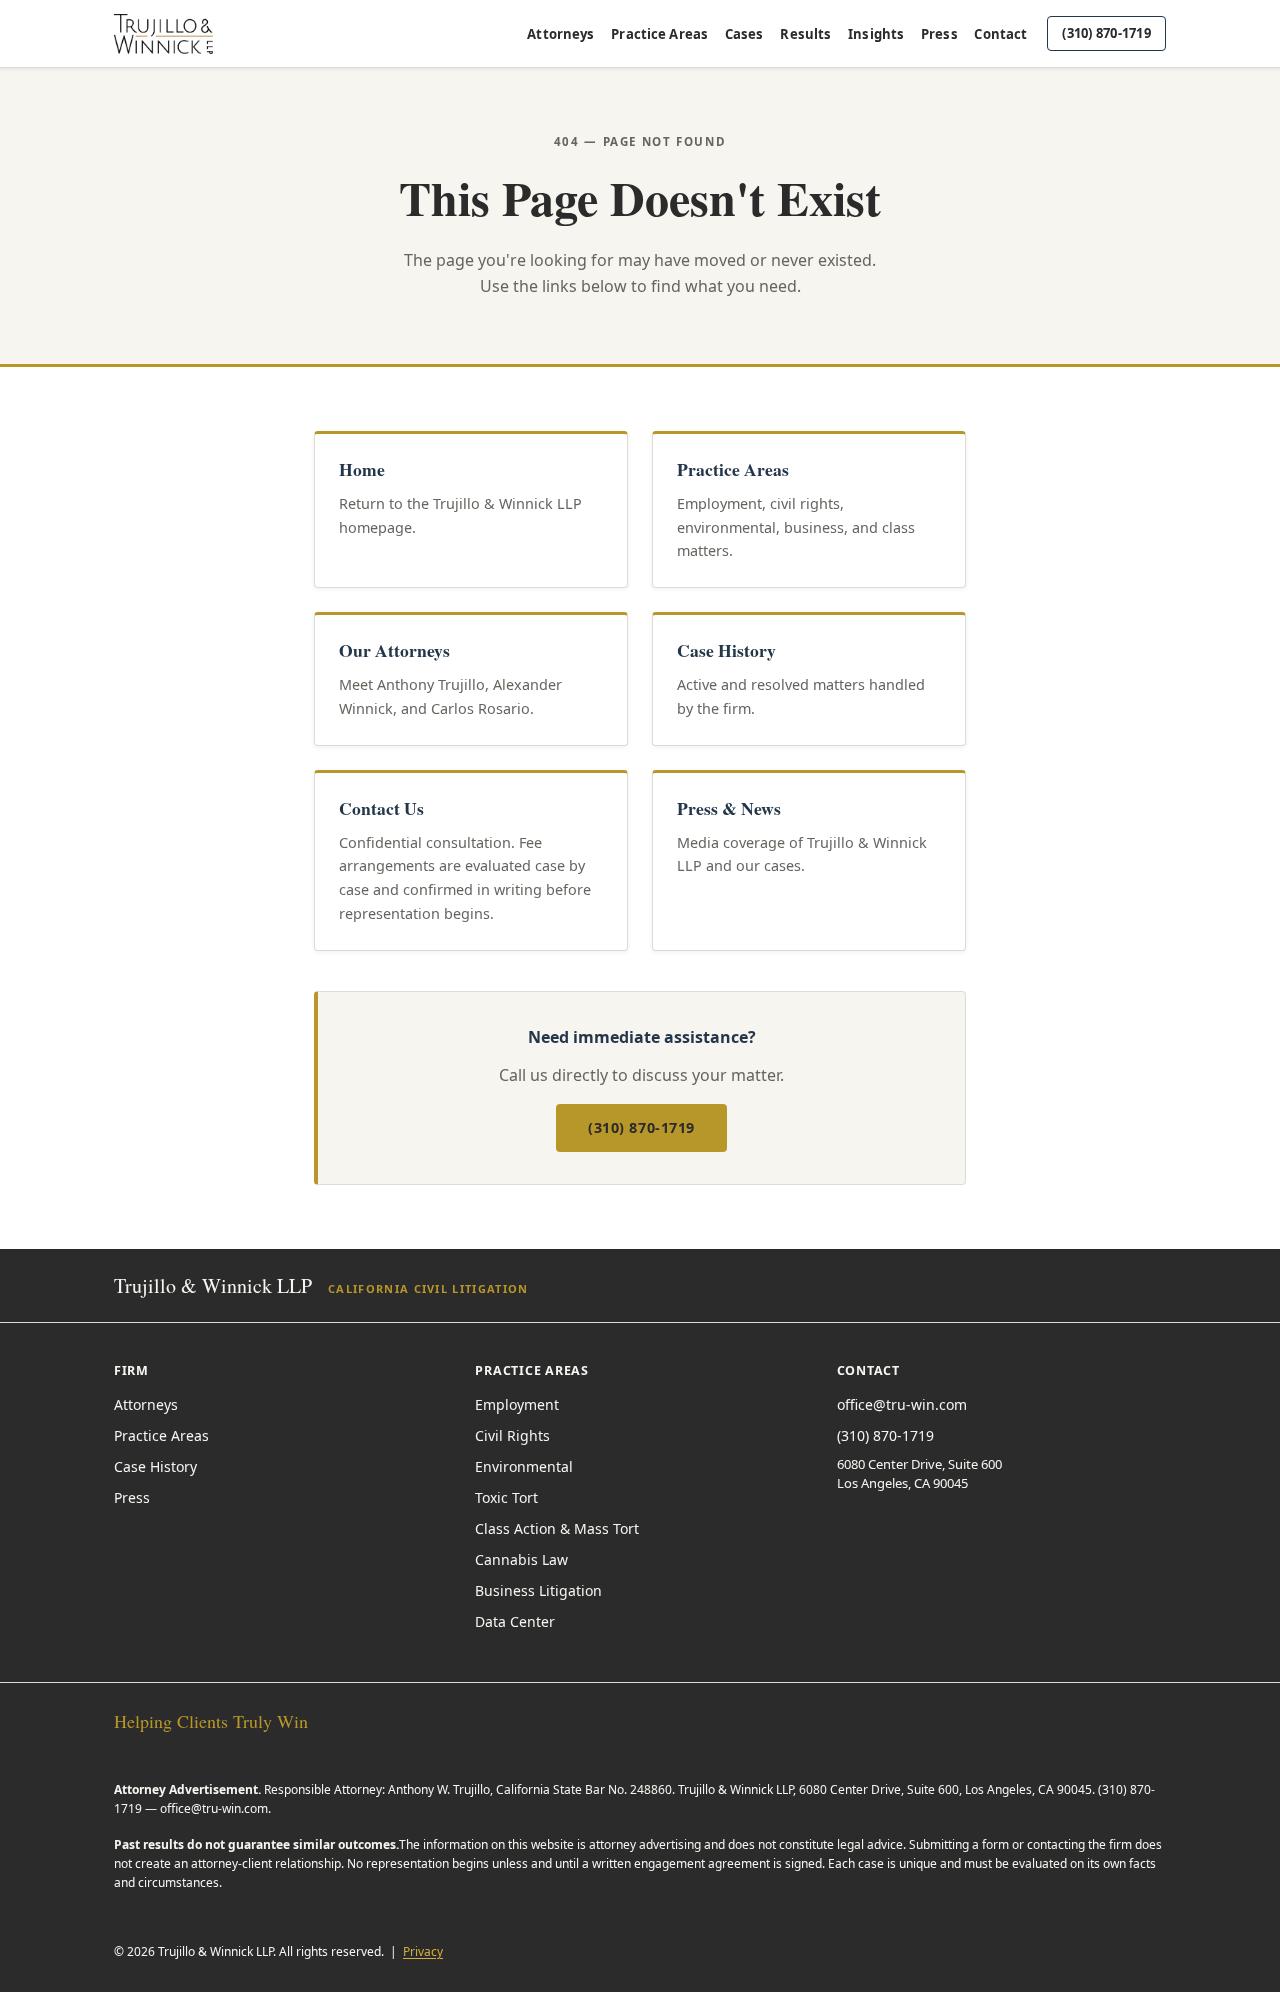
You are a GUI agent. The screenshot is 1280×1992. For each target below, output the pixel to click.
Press (939, 34)
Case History (155, 1466)
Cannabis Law (521, 1559)
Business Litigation (538, 1590)
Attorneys (560, 34)
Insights (876, 34)
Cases (744, 34)
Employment (517, 1404)
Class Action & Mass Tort (557, 1528)
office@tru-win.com (902, 1404)
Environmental (524, 1466)
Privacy (423, 1951)
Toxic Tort (506, 1497)
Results (805, 34)
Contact (1000, 34)
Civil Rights (512, 1435)
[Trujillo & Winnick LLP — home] (163, 34)
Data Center (515, 1621)
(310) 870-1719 (1106, 33)
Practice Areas (659, 34)
